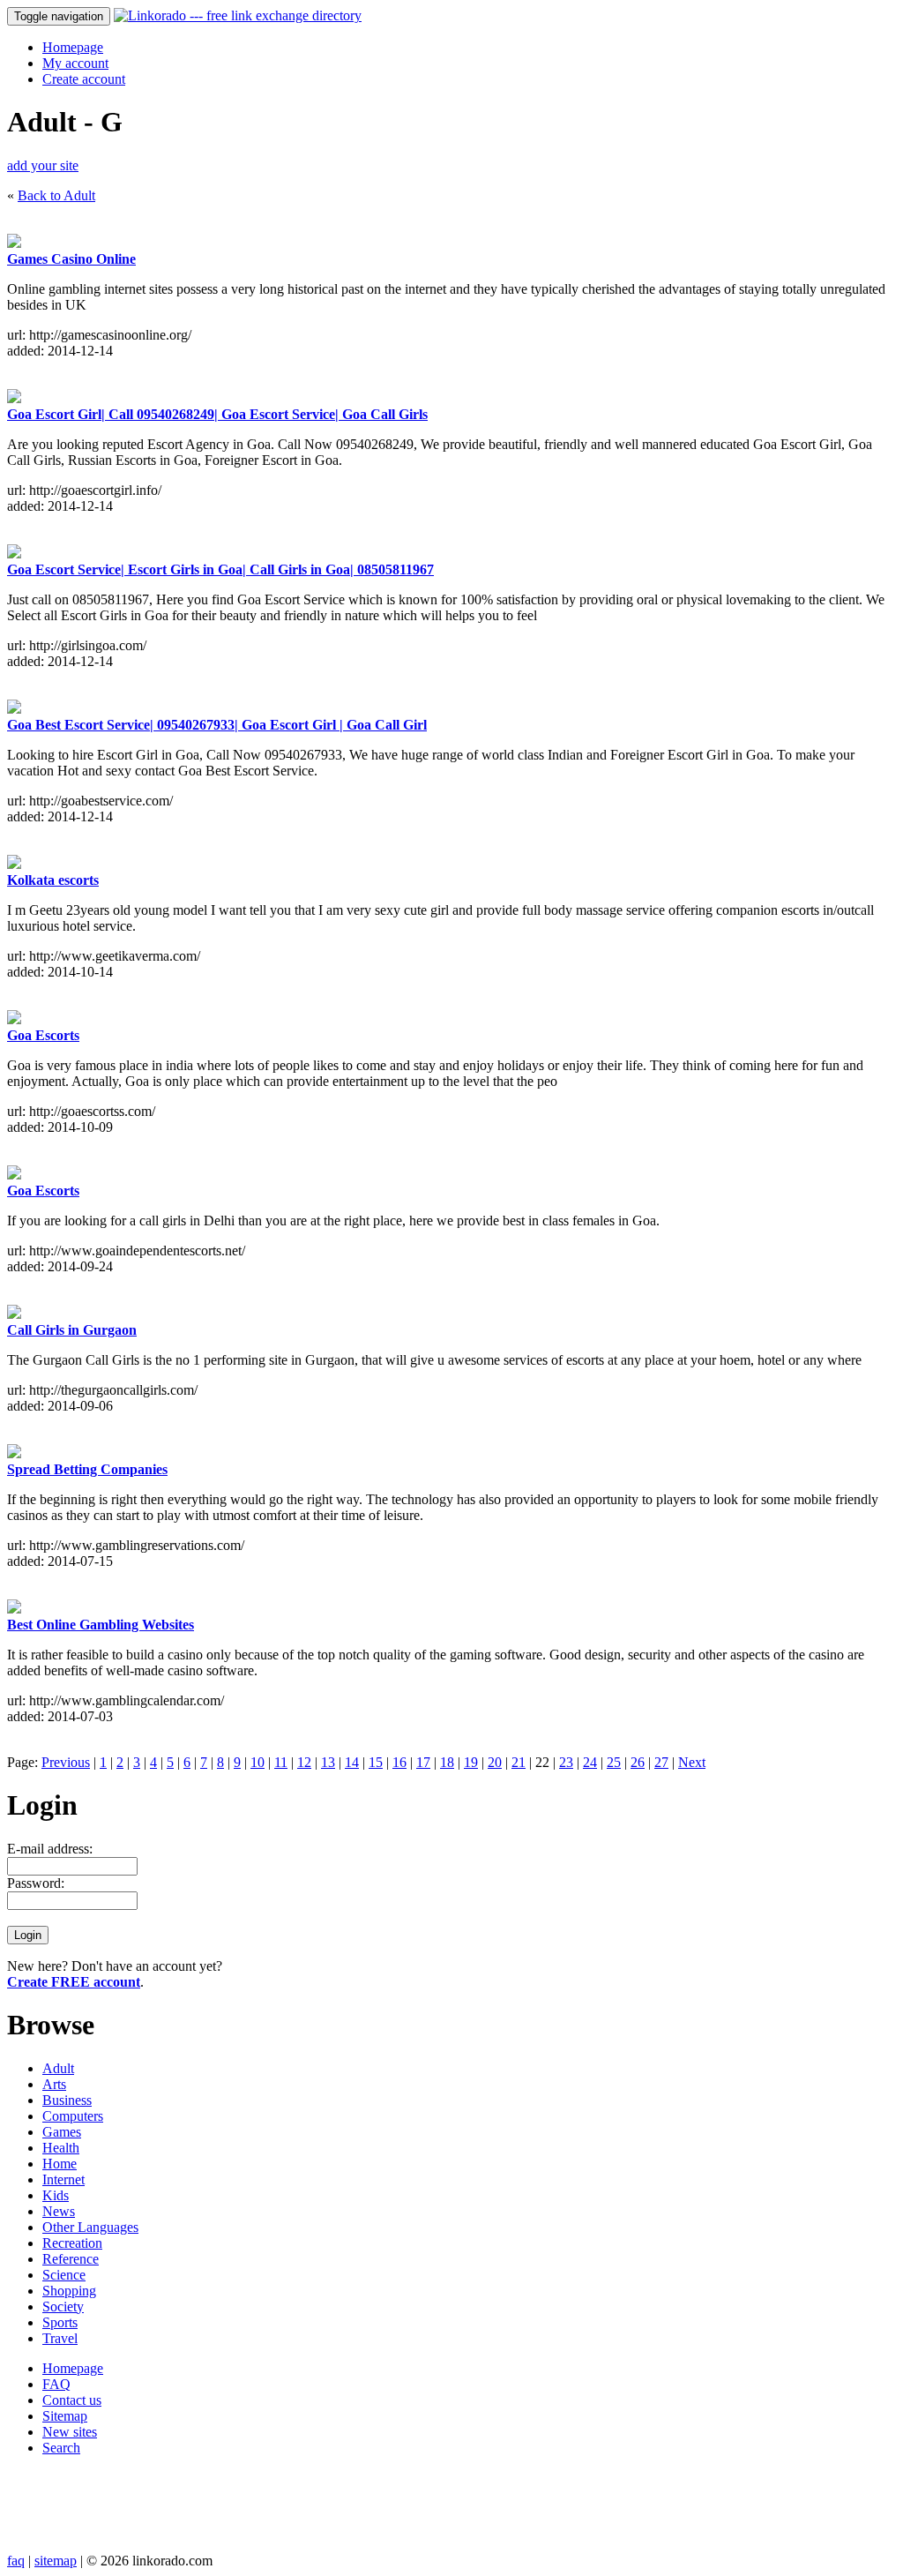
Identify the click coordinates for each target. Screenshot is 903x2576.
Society (63, 2306)
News (59, 2211)
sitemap (56, 2561)
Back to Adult (56, 195)
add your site (43, 165)
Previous (66, 1762)
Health (61, 2148)
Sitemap (65, 2416)
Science (64, 2275)
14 (352, 1762)
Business (67, 2100)
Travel (60, 2338)
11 (281, 1762)
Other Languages (90, 2227)
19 (471, 1762)
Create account (84, 79)
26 (638, 1762)
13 (328, 1762)
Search (61, 2448)
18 (447, 1762)
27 (661, 1762)
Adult (58, 2068)
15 (376, 1762)
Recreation (72, 2243)
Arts (54, 2084)
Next (692, 1762)
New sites (70, 2432)
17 (423, 1762)
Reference (71, 2259)
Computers (73, 2116)
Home (60, 2164)
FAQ (56, 2384)
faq (16, 2561)
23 (566, 1762)
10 (257, 1762)
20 (495, 1762)
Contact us (72, 2400)
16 (399, 1762)
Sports (60, 2322)
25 (614, 1762)
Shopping (69, 2291)
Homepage (73, 47)
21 (519, 1762)
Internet (63, 2179)
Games (62, 2132)
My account (75, 63)
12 (304, 1762)
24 (590, 1762)
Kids (56, 2195)
